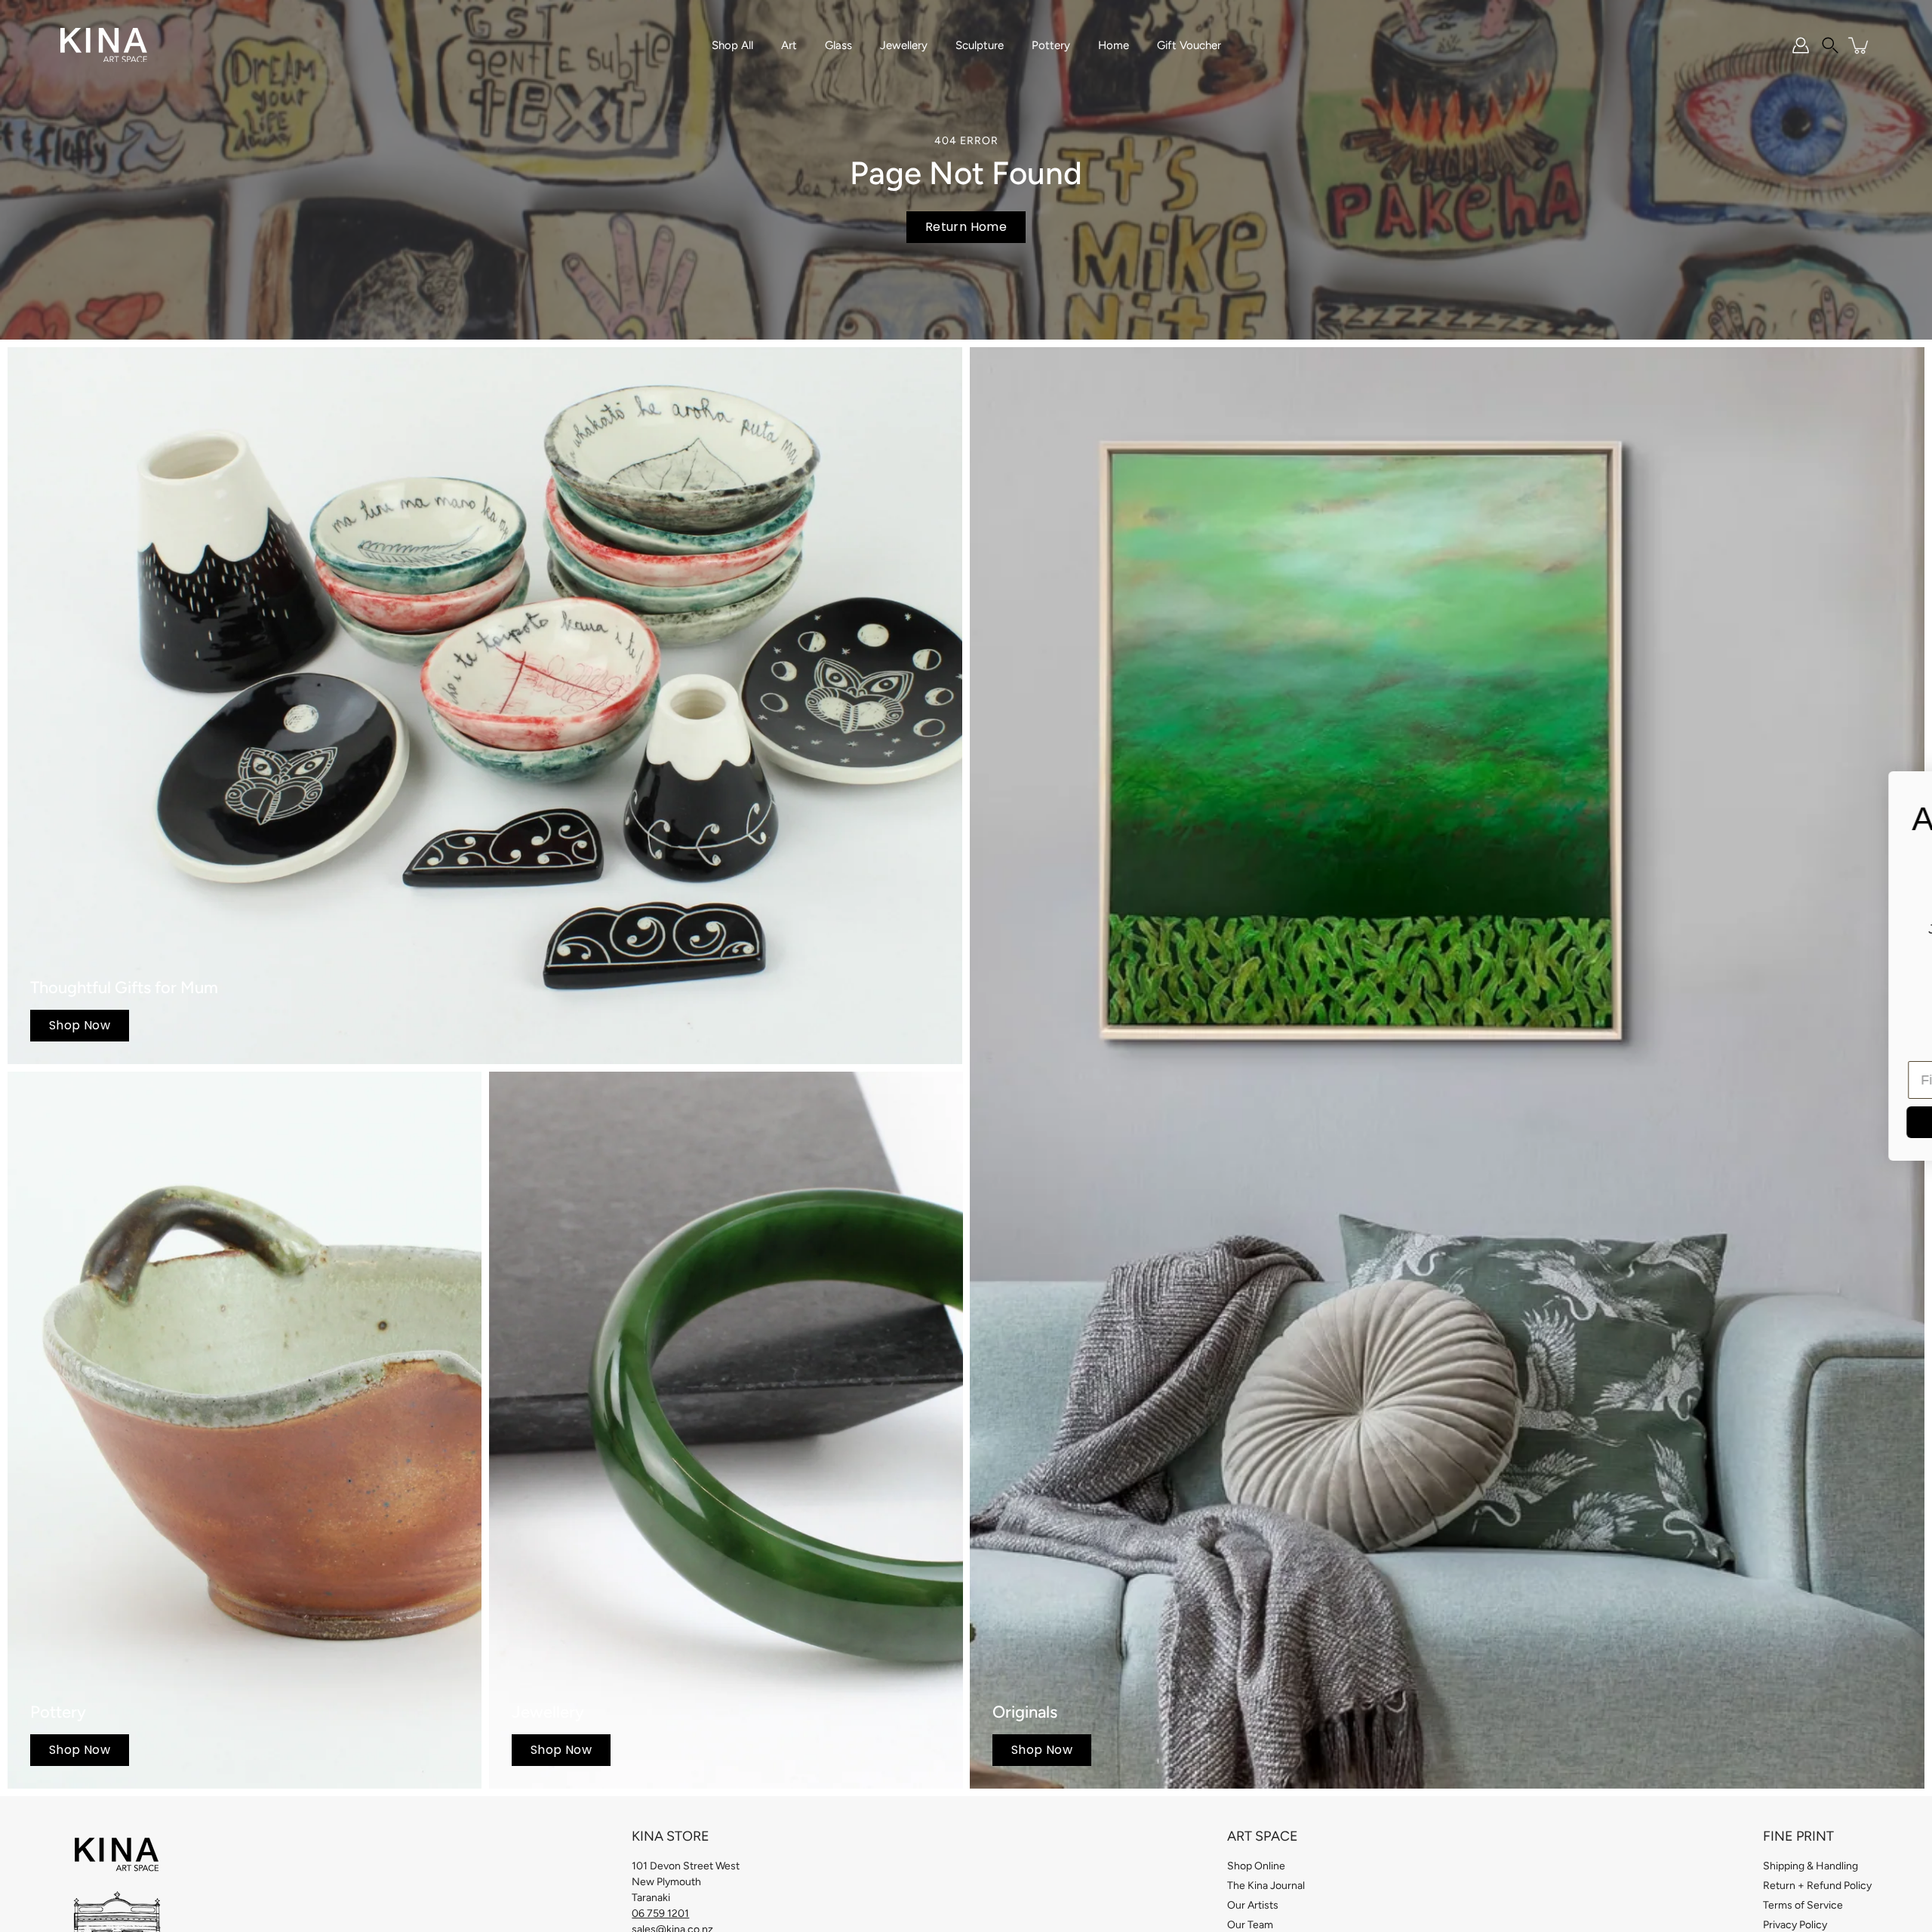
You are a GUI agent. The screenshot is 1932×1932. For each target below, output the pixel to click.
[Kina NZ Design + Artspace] (104, 45)
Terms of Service (1803, 1905)
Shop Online (1256, 1866)
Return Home (966, 227)
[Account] (1801, 45)
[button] (1830, 45)
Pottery (1051, 45)
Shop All (732, 45)
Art (789, 45)
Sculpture (980, 45)
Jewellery (904, 45)
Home (1114, 45)
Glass (838, 45)
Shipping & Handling (1810, 1866)
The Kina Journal (1266, 1886)
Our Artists (1253, 1905)
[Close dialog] (1898, 791)
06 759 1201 (660, 1914)
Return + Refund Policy (1817, 1886)
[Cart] (1860, 45)
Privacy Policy (1795, 1925)
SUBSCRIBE (1476, 1122)
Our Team (1250, 1925)
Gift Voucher (1189, 45)
